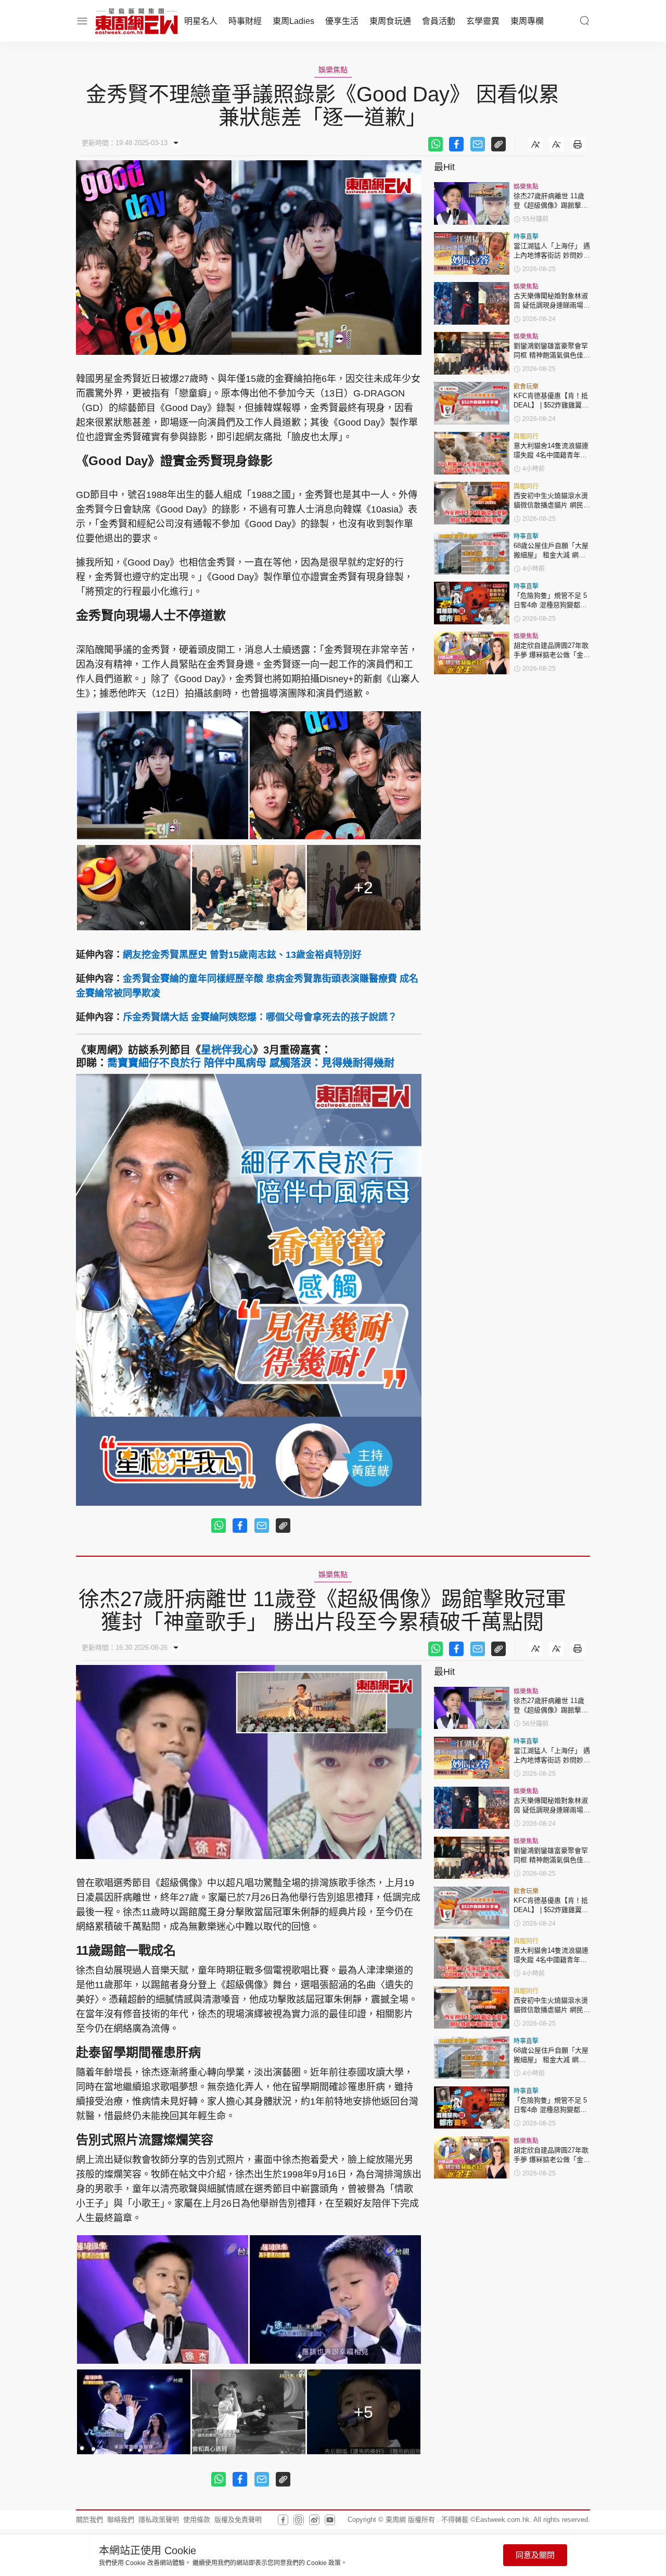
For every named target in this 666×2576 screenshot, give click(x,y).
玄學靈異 (483, 21)
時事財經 (245, 21)
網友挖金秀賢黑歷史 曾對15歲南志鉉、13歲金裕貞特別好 (242, 955)
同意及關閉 (535, 2555)
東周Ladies (293, 21)
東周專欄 (527, 21)
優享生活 (342, 21)
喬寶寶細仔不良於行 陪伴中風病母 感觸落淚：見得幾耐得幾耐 (251, 1063)
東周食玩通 (390, 21)
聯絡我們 (121, 2520)
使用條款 (197, 2520)
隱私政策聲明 (159, 2520)
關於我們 (89, 2520)
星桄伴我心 (227, 1050)
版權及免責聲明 (238, 2520)
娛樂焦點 (333, 70)
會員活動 (439, 21)
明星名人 (201, 21)
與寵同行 (526, 437)
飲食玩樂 (526, 387)
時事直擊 (526, 237)
